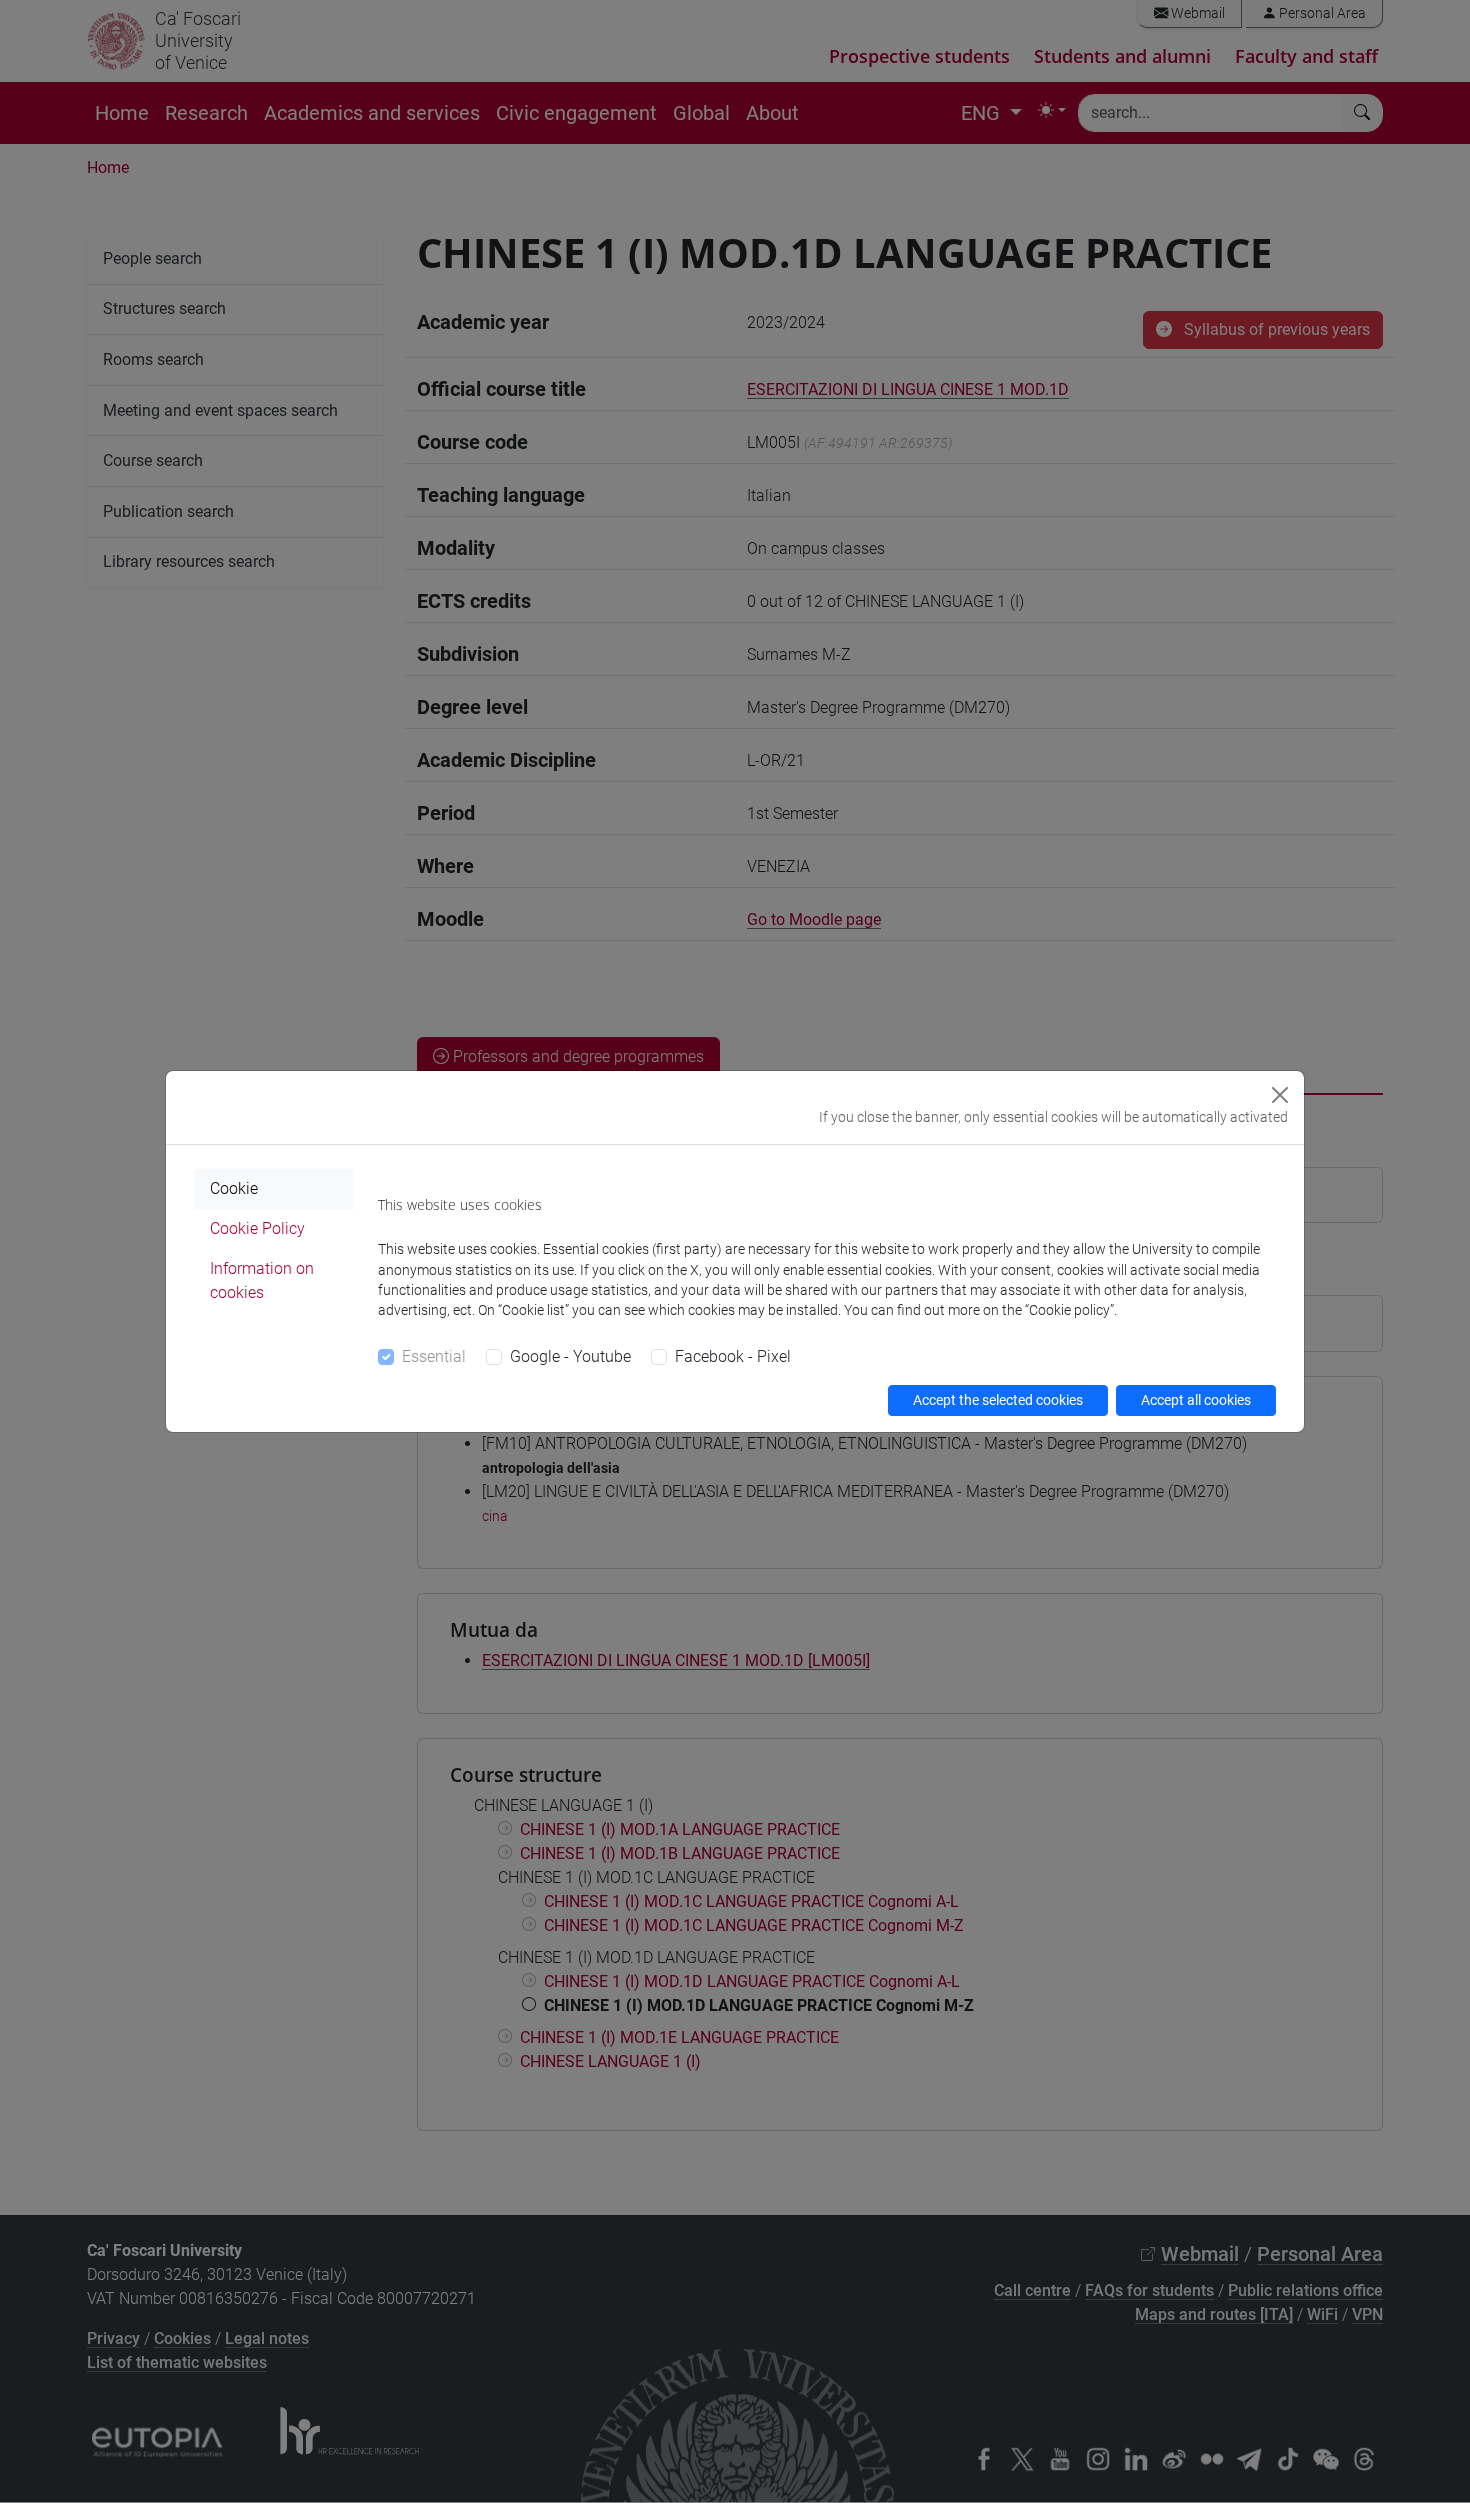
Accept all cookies (1196, 1400)
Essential (434, 1356)
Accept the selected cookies (998, 1400)
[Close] (1280, 1095)
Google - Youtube (570, 1356)
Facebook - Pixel (733, 1356)
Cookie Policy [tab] (257, 1228)
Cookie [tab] (234, 1188)
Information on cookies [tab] (262, 1280)
